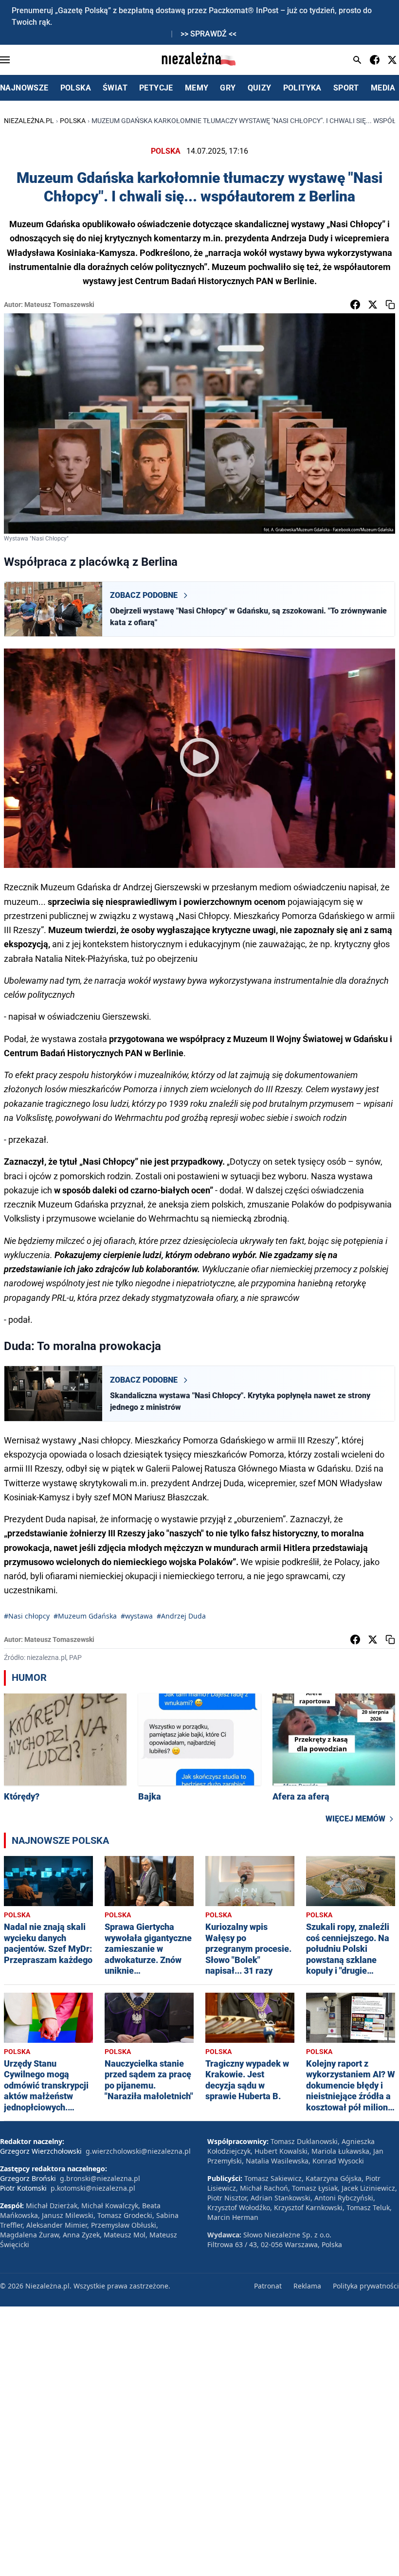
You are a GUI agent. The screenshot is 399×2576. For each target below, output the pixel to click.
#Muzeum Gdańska (85, 1616)
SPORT (346, 88)
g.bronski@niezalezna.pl (100, 2178)
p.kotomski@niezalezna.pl (93, 2188)
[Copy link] (390, 305)
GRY (228, 88)
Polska (73, 121)
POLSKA (76, 88)
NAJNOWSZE (24, 88)
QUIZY (260, 88)
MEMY (197, 88)
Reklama (307, 2286)
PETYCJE (156, 88)
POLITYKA (302, 88)
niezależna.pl (29, 121)
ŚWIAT (115, 88)
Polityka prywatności (366, 2286)
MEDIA (383, 88)
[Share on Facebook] (355, 305)
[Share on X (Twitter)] (373, 305)
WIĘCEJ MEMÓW (355, 1819)
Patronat (268, 2286)
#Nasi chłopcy (27, 1616)
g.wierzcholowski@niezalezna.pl (138, 2151)
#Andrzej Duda (181, 1616)
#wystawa (137, 1616)
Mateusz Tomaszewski (59, 305)
